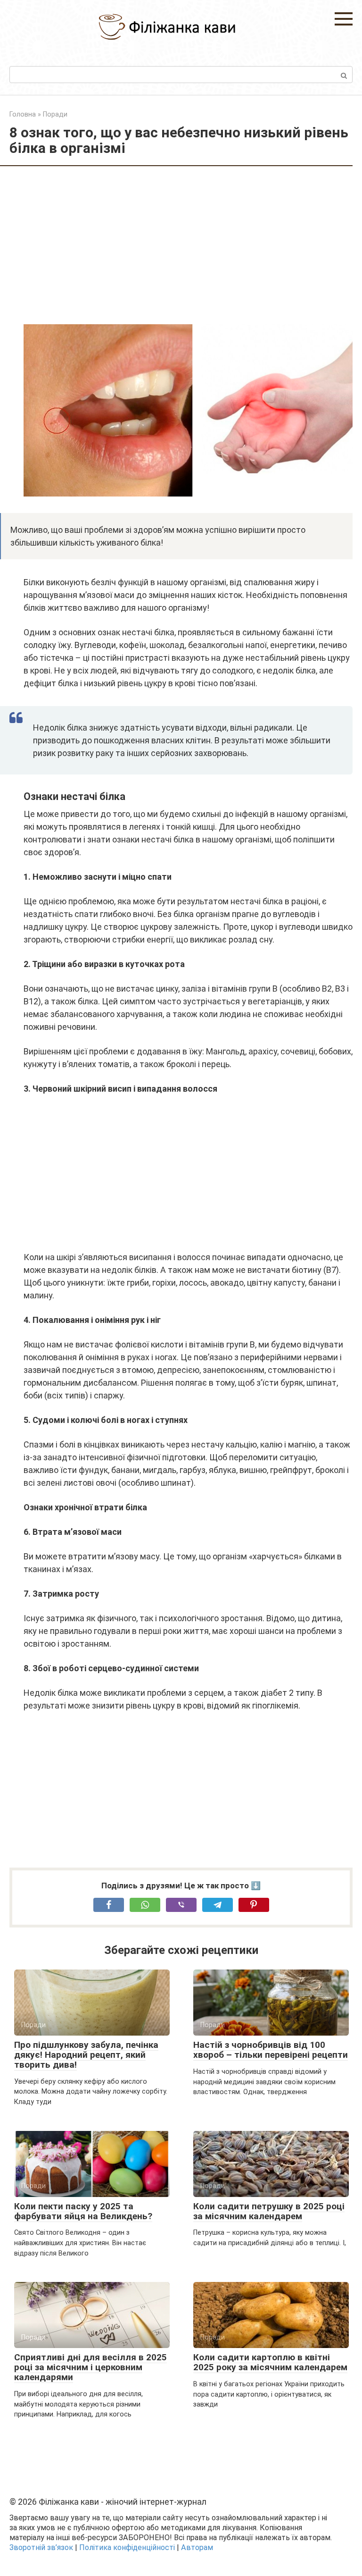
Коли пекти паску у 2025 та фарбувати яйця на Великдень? (83, 2211)
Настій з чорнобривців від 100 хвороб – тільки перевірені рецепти (271, 2050)
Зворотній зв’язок (41, 2547)
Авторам (197, 2547)
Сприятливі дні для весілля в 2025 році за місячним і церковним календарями (90, 2367)
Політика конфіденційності (127, 2547)
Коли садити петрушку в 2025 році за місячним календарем (269, 2211)
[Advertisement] (188, 246)
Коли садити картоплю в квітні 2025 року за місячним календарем (270, 2362)
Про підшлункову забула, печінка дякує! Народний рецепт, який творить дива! (86, 2055)
